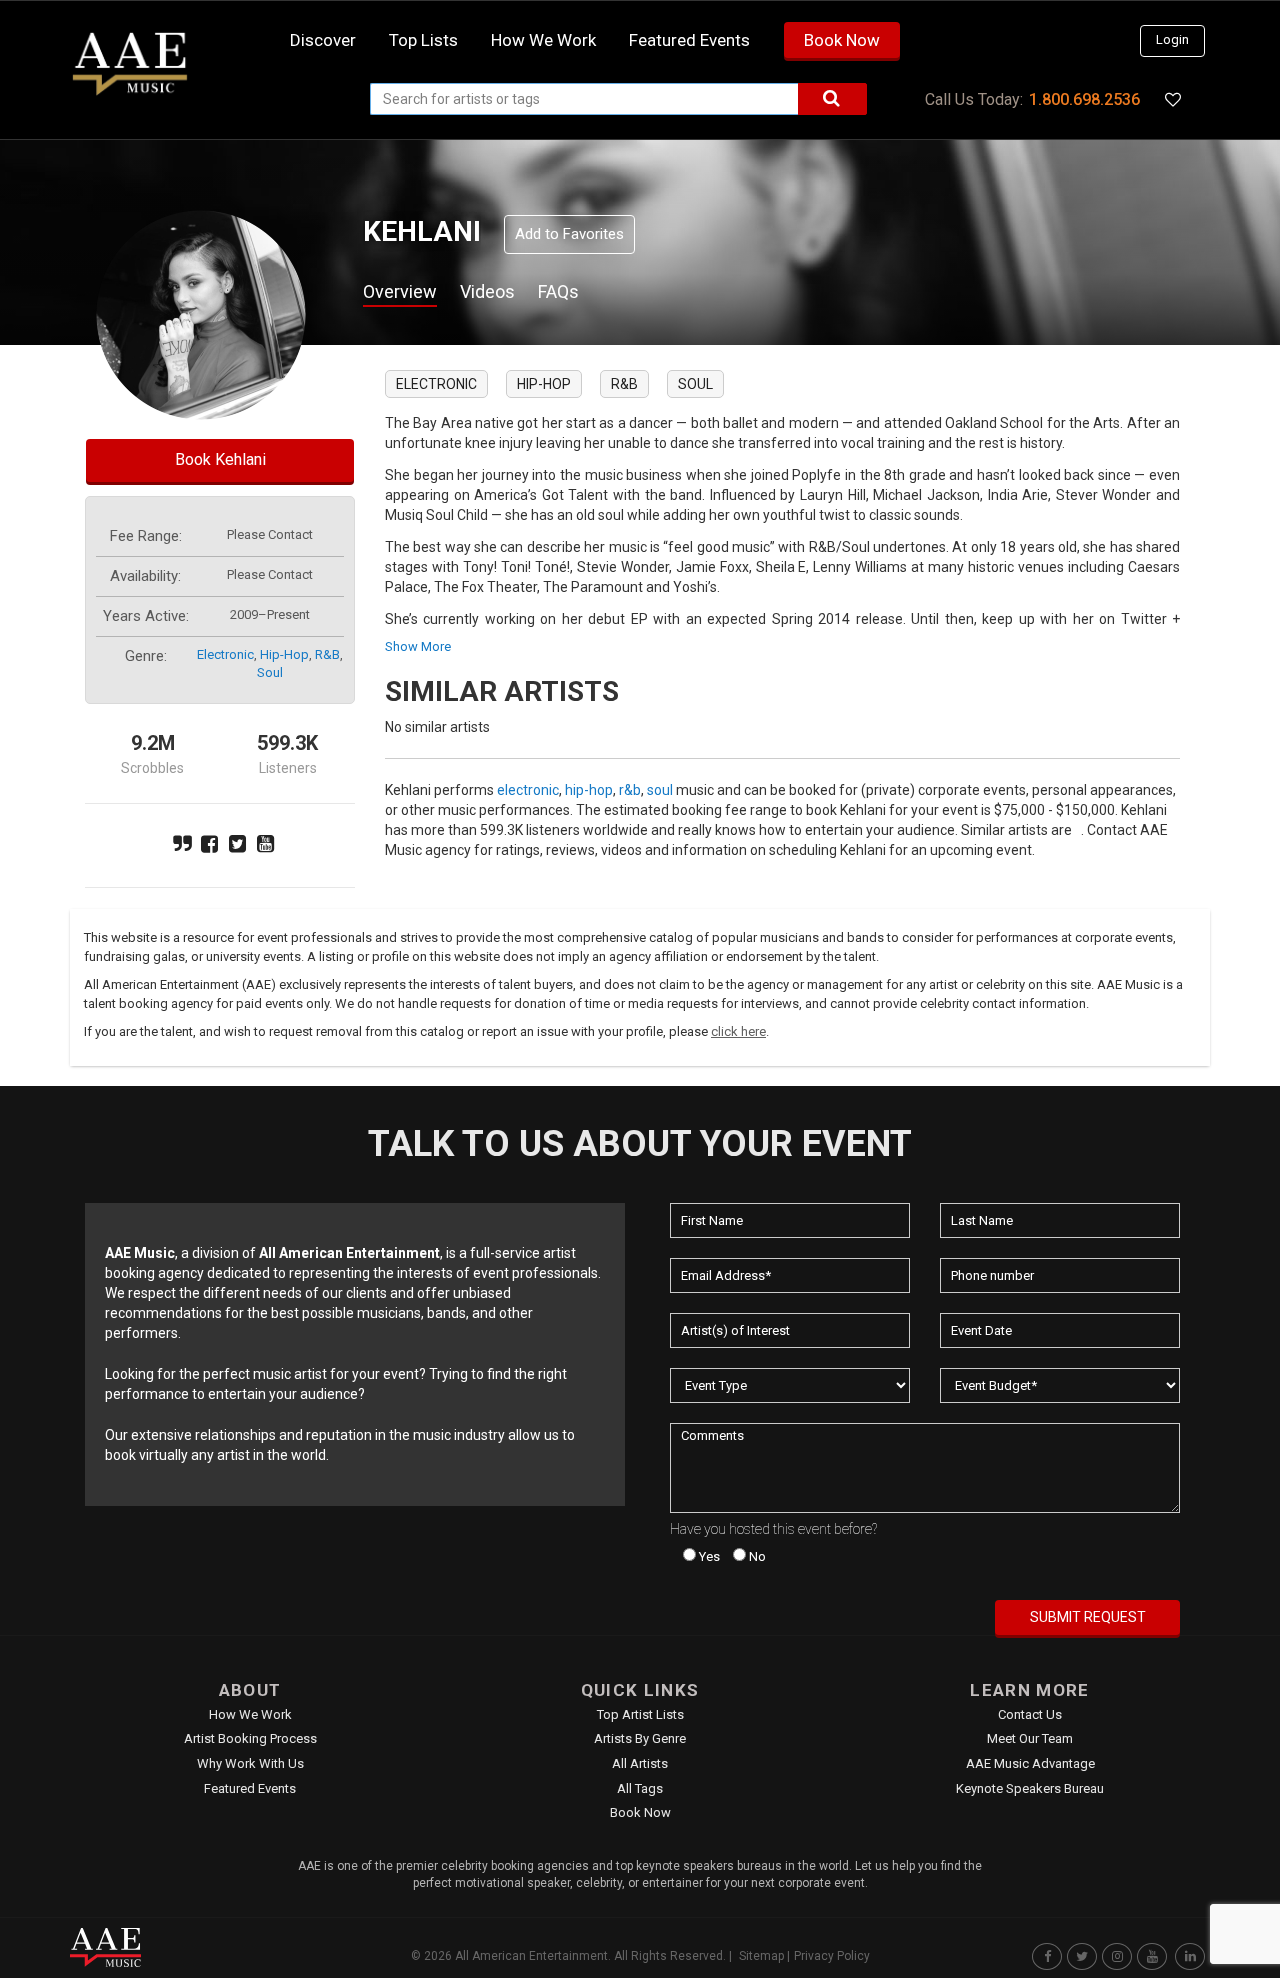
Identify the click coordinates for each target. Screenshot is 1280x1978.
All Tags (640, 1788)
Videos (487, 291)
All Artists (640, 1763)
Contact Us (1030, 1714)
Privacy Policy (832, 1956)
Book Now (842, 40)
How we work (543, 40)
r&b (327, 654)
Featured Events (689, 40)
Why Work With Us (250, 1763)
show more (418, 646)
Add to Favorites (569, 234)
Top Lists (423, 40)
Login (1172, 39)
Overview (400, 291)
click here (738, 1031)
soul (270, 672)
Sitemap (761, 1956)
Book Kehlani (220, 459)
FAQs (558, 291)
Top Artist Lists (640, 1714)
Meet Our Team (1030, 1738)
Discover (323, 40)
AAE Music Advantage (1030, 1763)
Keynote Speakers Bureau (1030, 1788)
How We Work (250, 1714)
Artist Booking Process (250, 1738)
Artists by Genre (640, 1738)
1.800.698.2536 (1084, 99)
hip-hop (284, 654)
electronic (225, 654)
